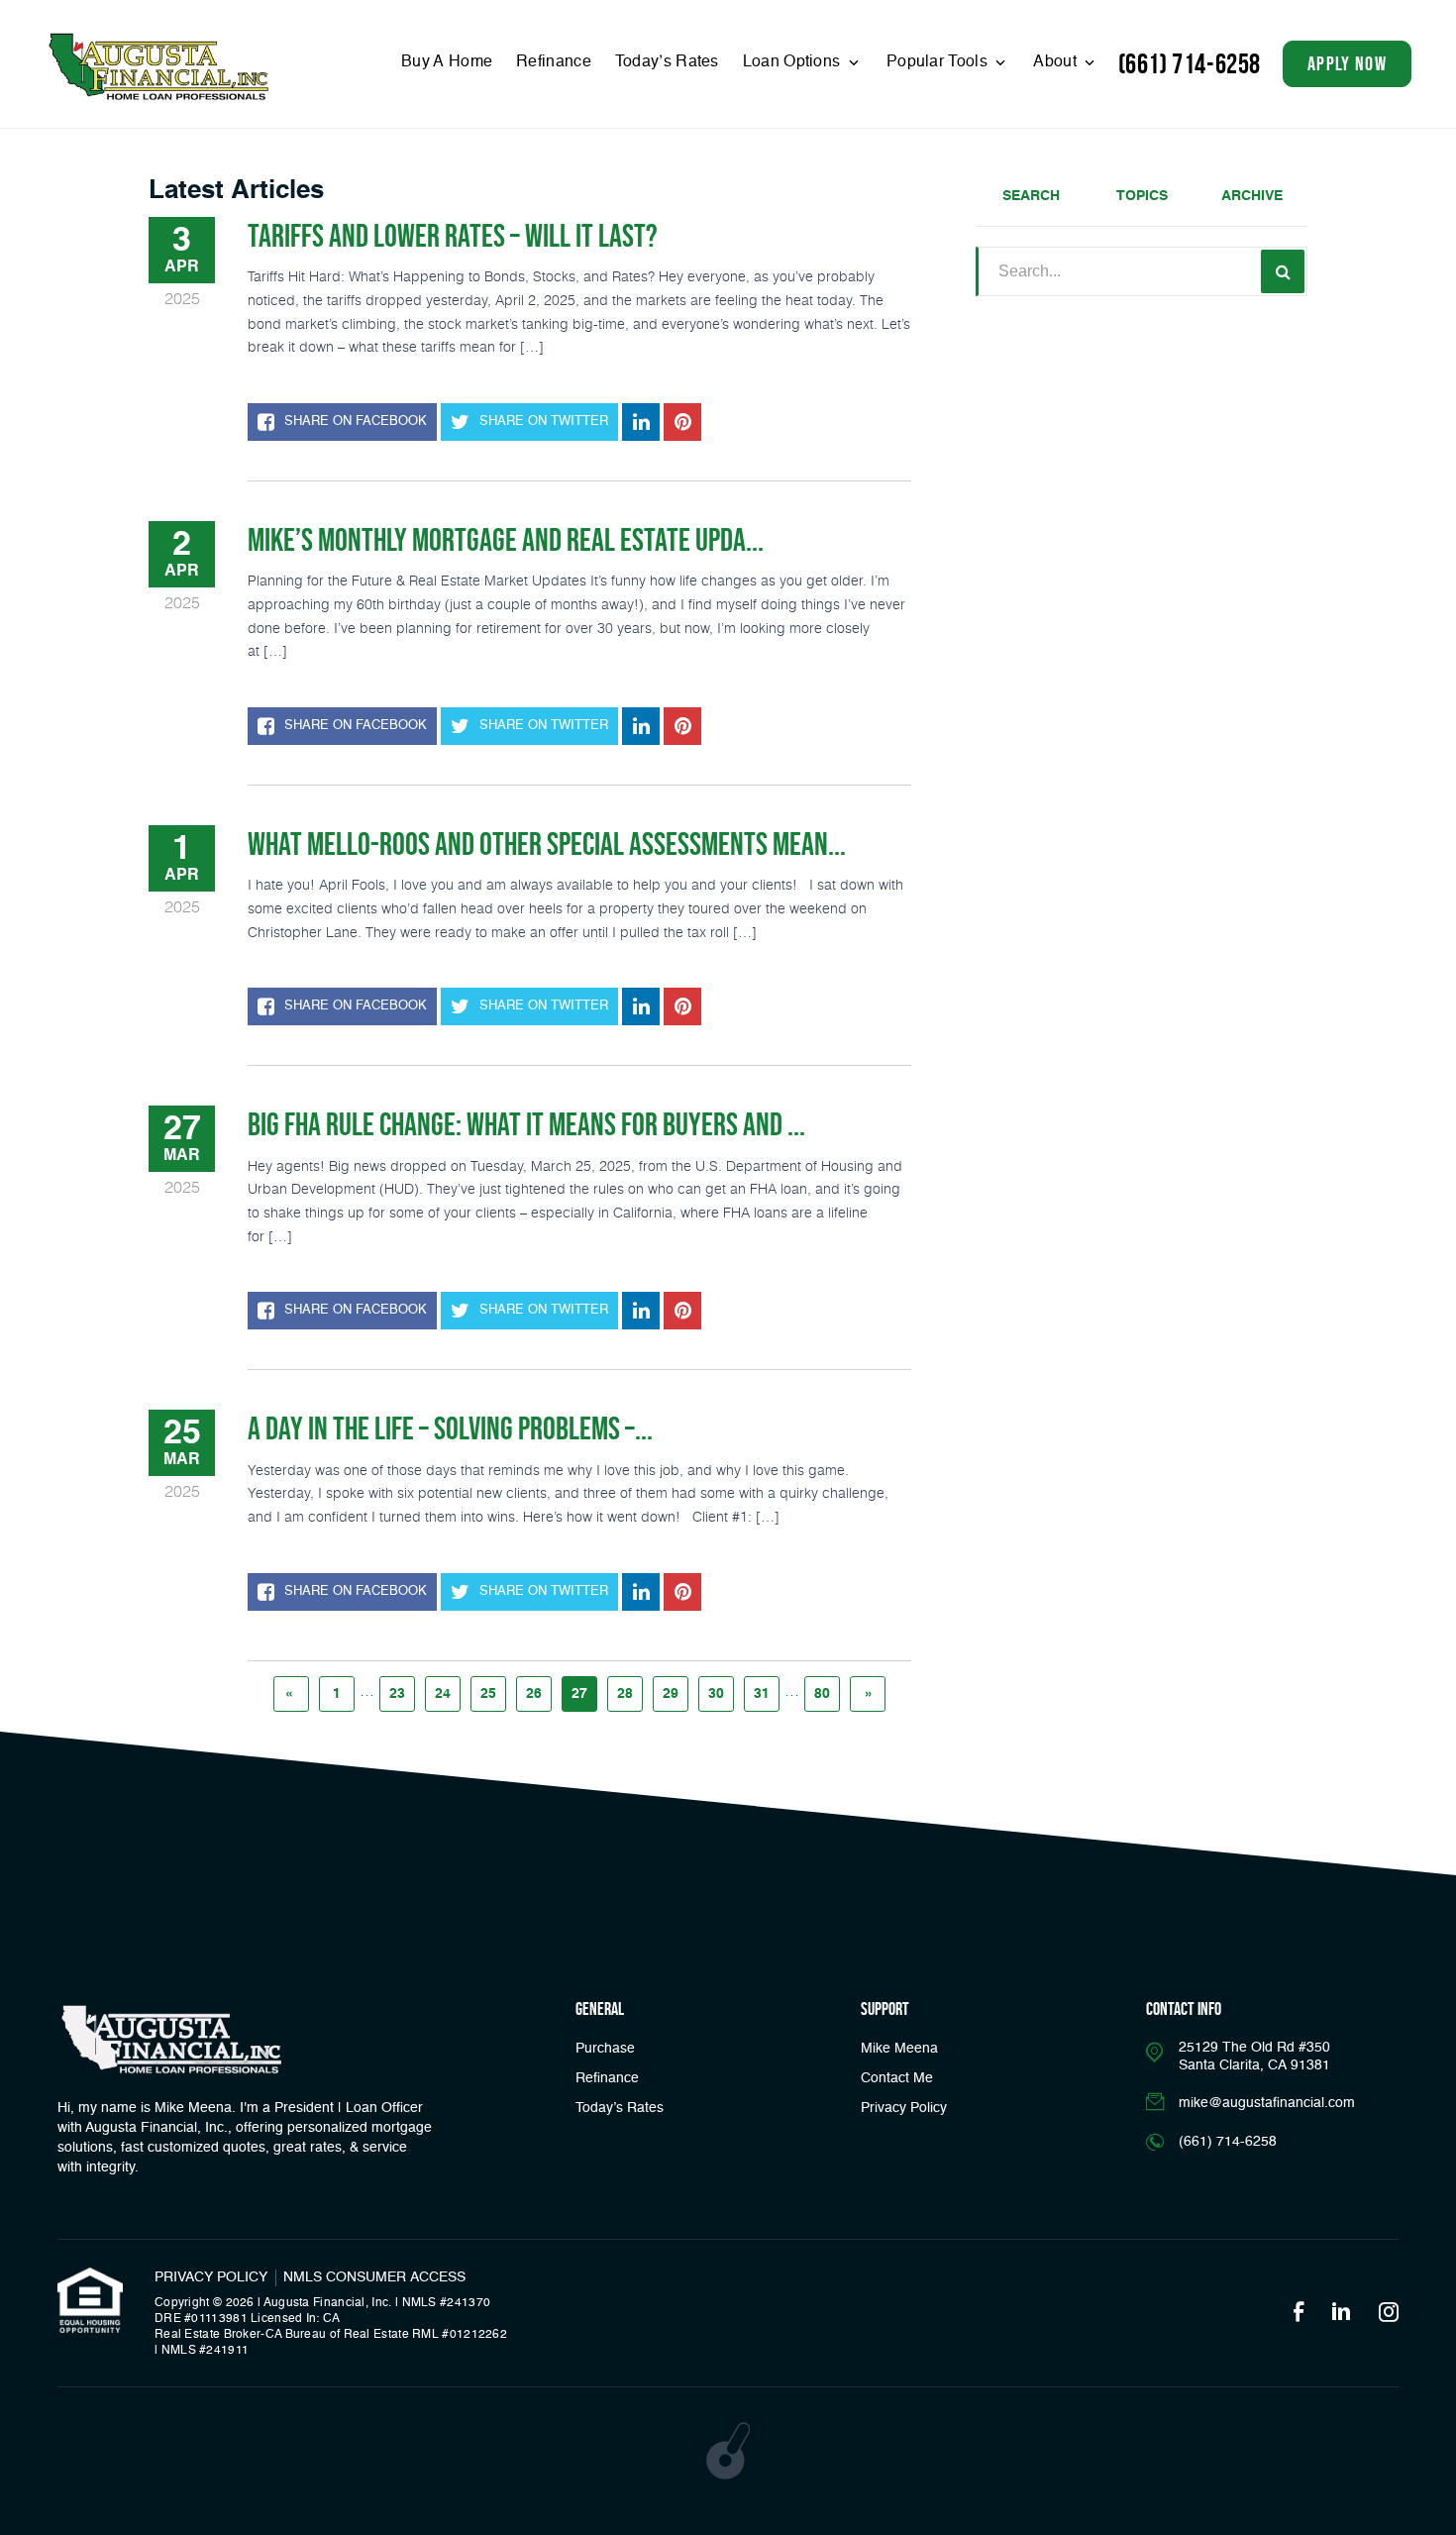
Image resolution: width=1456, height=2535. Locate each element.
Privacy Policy (904, 2108)
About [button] (1057, 62)
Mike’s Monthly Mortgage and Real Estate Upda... (506, 540)
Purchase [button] (605, 2049)
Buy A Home (447, 62)
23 (397, 1694)
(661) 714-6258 (1190, 64)
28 (625, 1694)
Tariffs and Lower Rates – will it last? (453, 236)
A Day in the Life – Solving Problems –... (450, 1428)
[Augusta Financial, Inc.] (158, 67)
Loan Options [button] (794, 62)
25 (488, 1694)
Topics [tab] (1142, 196)
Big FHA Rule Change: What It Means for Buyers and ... (526, 1124)
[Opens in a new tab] (641, 422)
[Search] (1283, 271)
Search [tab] (1031, 196)
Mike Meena (899, 2049)
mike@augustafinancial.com (1267, 2103)
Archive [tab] (1252, 196)
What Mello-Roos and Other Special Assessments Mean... (547, 844)
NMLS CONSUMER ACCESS (374, 2277)
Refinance (554, 62)
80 (822, 1694)
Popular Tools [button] (939, 62)
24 (443, 1694)
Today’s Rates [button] (667, 62)
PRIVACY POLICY (211, 2277)
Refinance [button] (607, 2078)
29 (671, 1694)
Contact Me (897, 2078)
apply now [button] (1347, 63)
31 (762, 1694)
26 (534, 1694)
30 (716, 1694)
